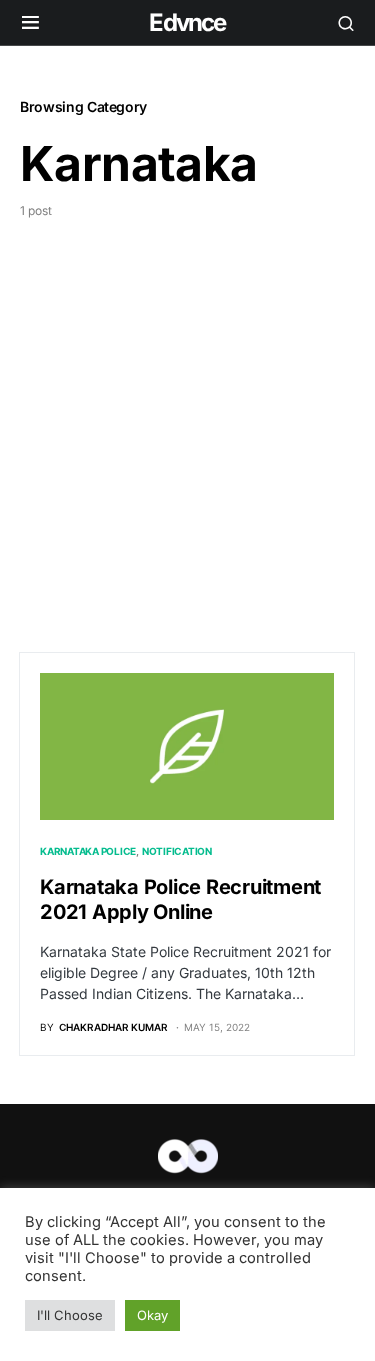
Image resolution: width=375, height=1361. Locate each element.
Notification (177, 851)
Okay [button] (152, 1315)
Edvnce (187, 22)
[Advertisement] (187, 417)
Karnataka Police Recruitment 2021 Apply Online (180, 899)
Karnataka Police (88, 851)
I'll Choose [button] (70, 1315)
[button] (30, 23)
